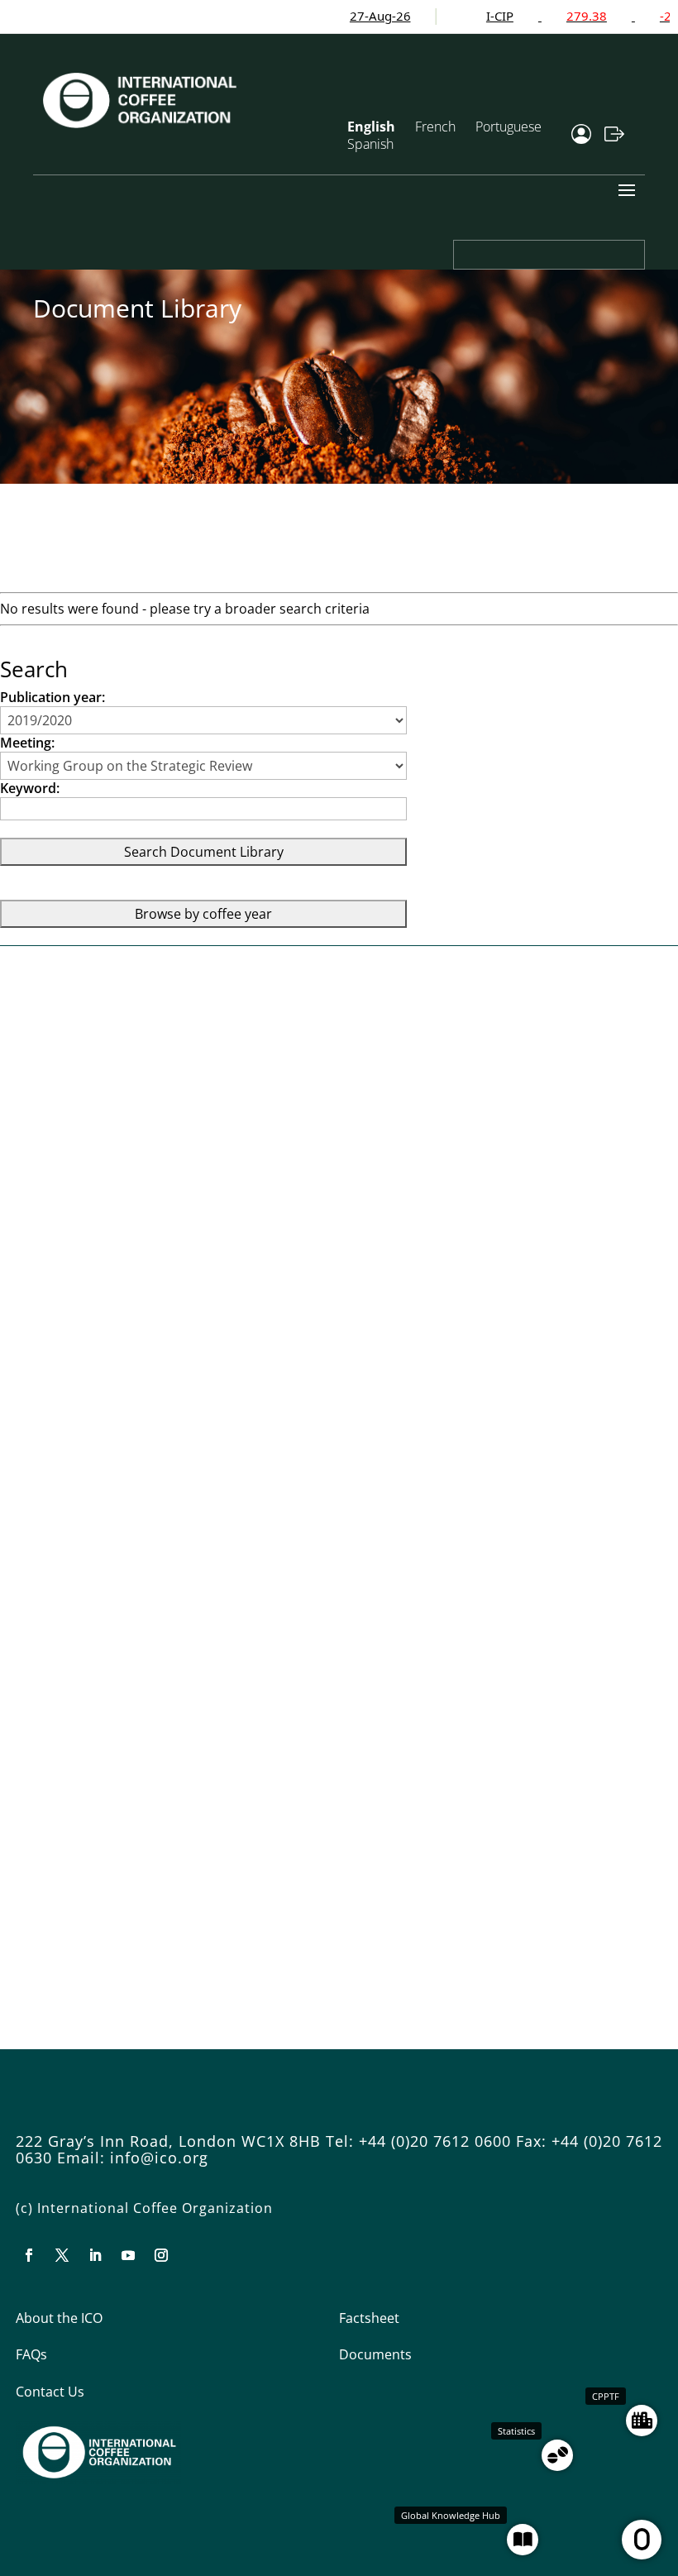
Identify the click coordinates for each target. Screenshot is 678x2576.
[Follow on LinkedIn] (95, 2255)
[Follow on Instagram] (161, 2255)
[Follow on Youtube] (128, 2255)
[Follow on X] (62, 2255)
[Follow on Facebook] (29, 2255)
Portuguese (508, 127)
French (435, 127)
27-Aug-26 (348, 16)
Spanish (370, 144)
